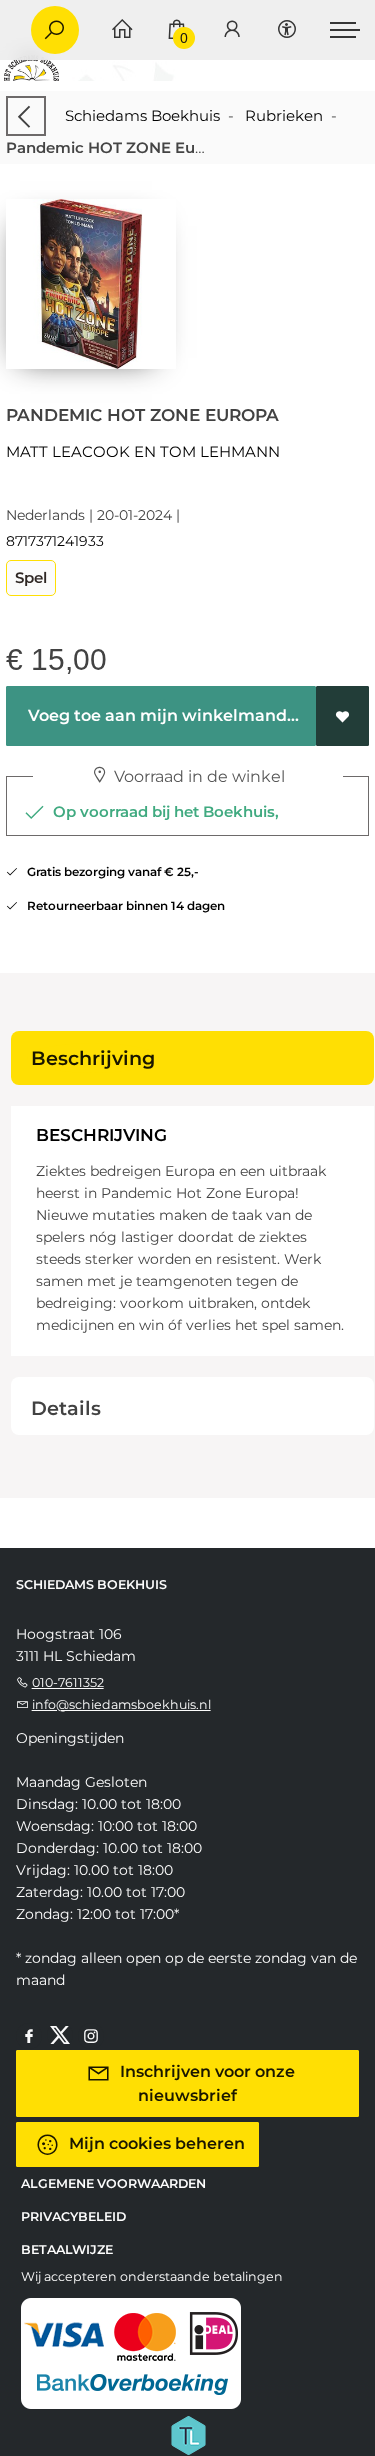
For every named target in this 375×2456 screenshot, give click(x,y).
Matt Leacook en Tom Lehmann (143, 451)
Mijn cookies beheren (155, 2142)
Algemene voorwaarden (113, 2183)
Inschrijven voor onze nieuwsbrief (205, 2082)
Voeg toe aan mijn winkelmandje (163, 715)
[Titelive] (188, 2433)
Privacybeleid (73, 2216)
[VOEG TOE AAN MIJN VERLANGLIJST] (342, 716)
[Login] (232, 30)
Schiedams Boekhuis (142, 115)
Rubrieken (284, 115)
